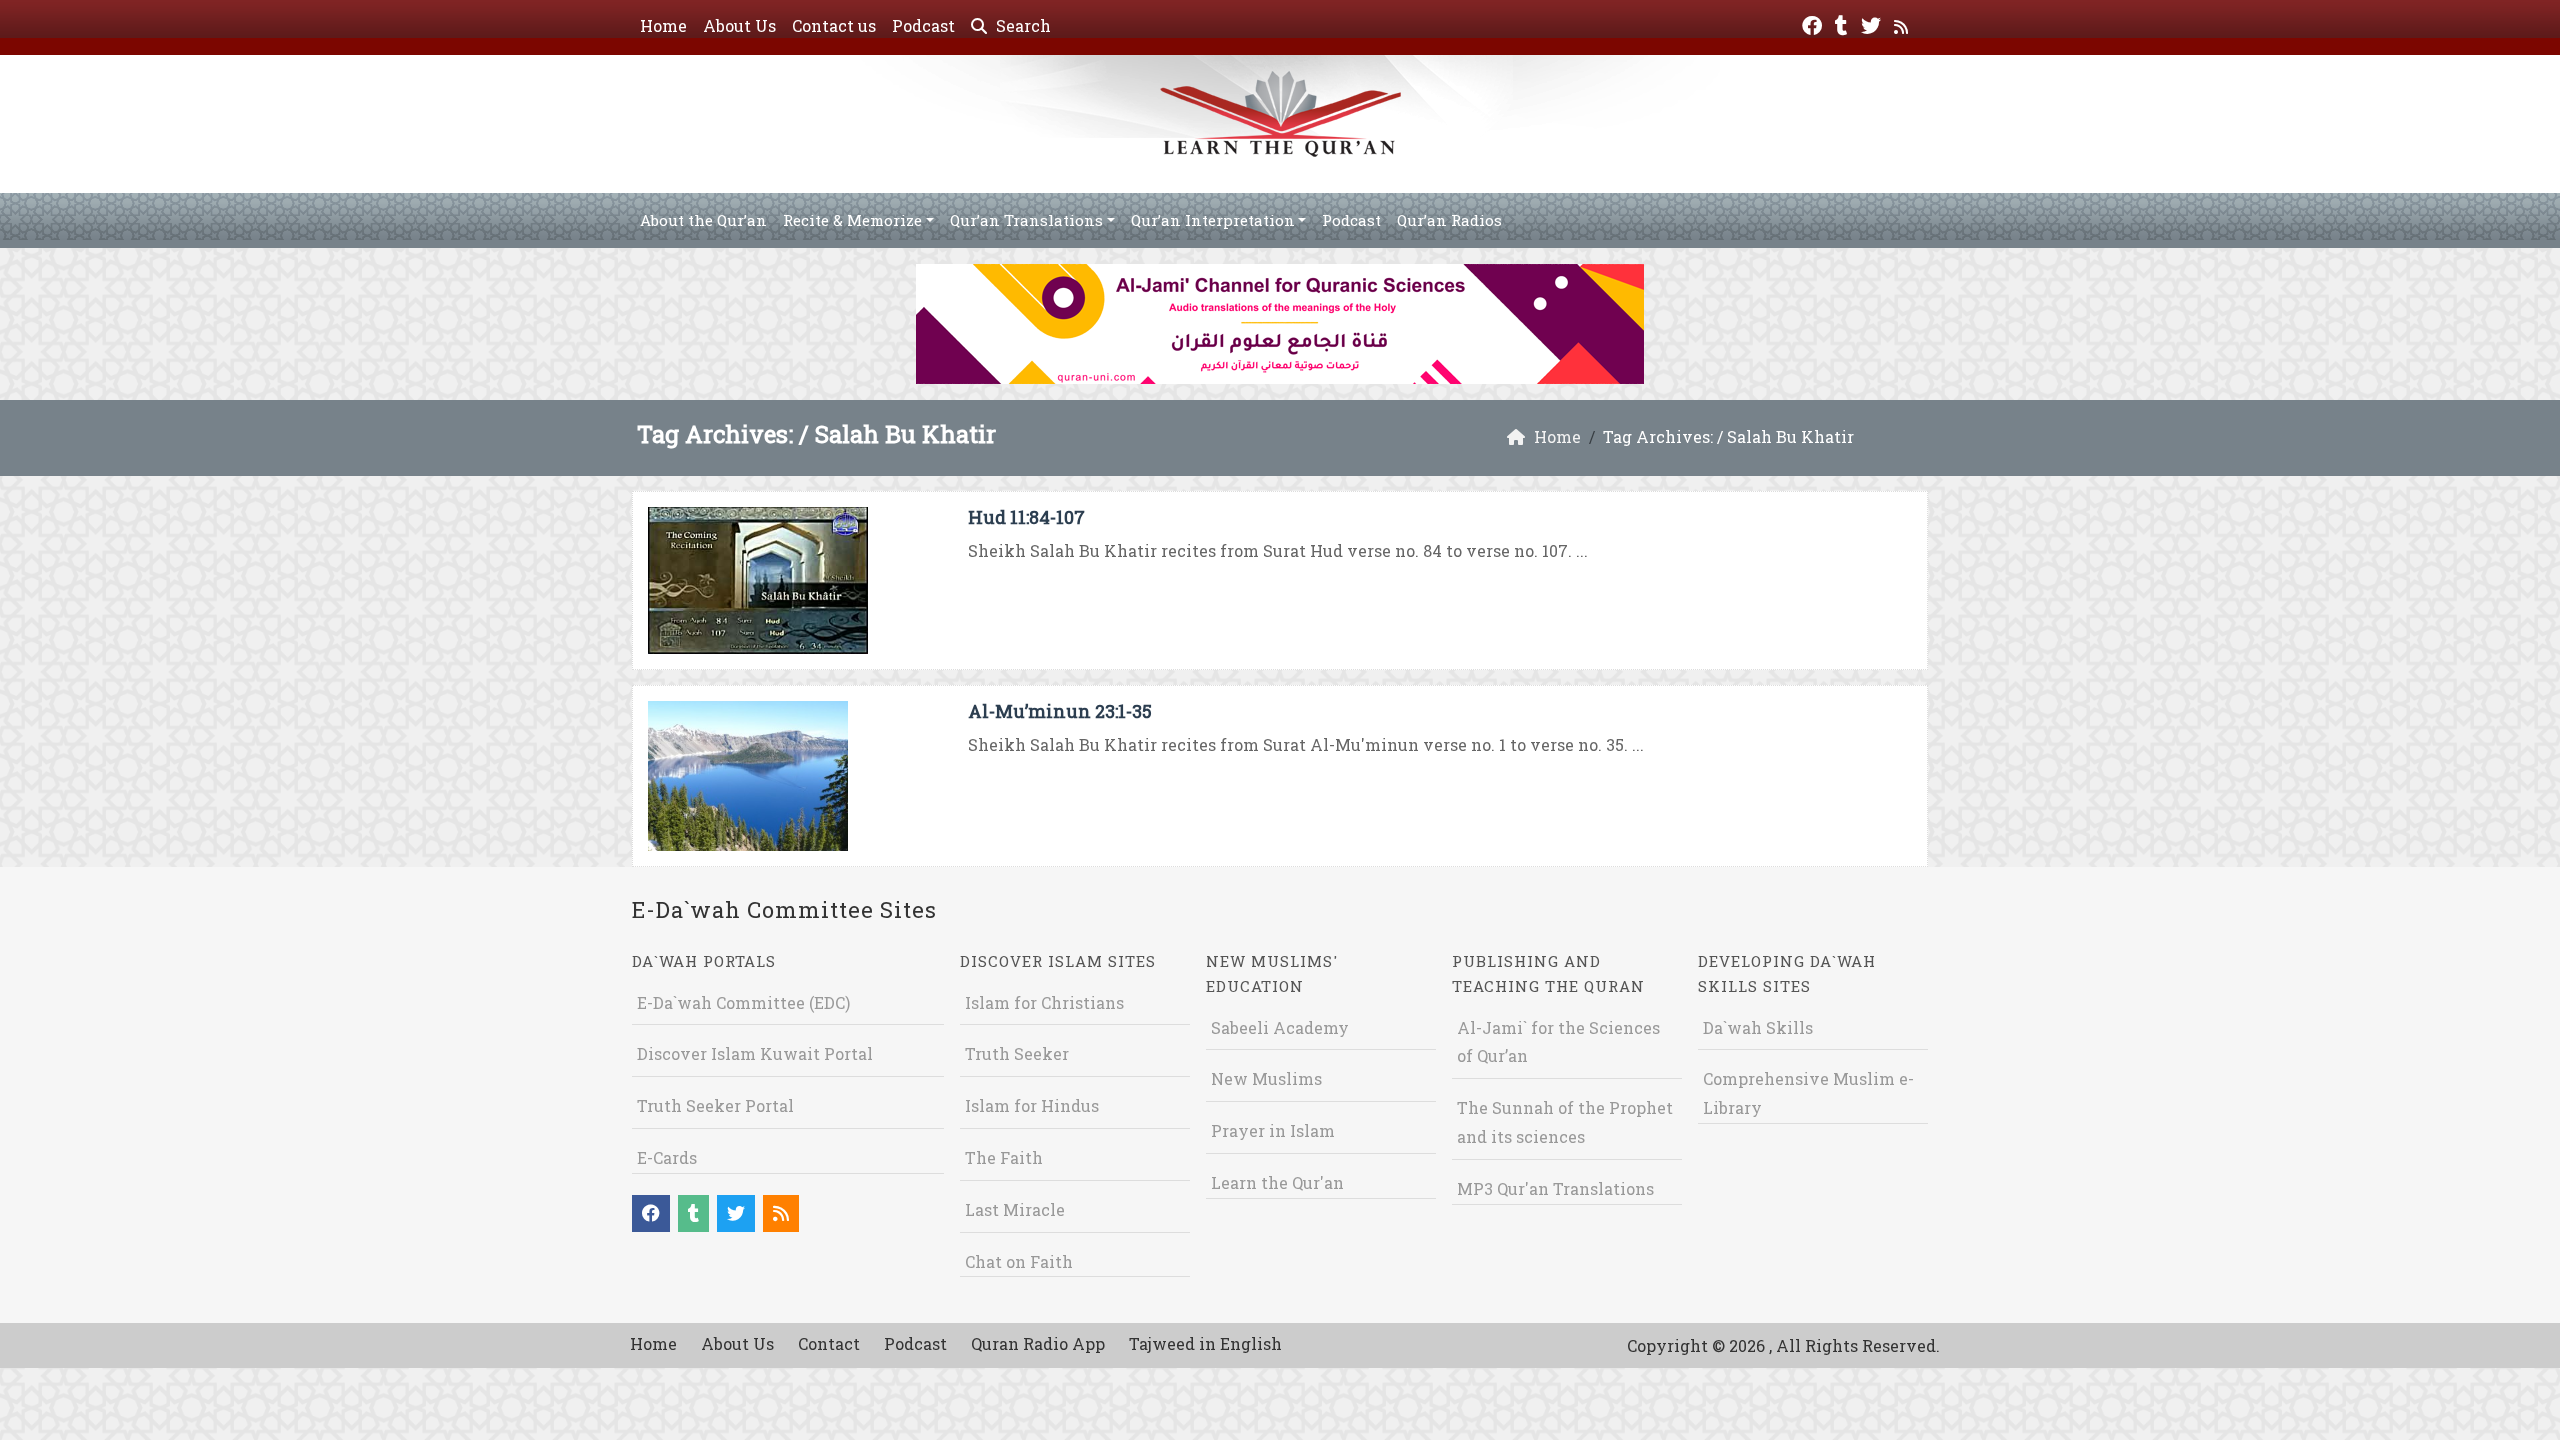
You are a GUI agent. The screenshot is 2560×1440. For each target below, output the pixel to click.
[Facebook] (1814, 23)
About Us (739, 25)
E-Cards (667, 1157)
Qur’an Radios (1449, 220)
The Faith (1004, 1157)
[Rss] (1903, 23)
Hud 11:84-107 (1026, 517)
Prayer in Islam (1273, 1130)
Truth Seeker (1017, 1053)
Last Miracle (1015, 1209)
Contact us (834, 25)
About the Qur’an (703, 220)
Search (1021, 25)
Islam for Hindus (1032, 1105)
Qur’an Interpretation (1213, 220)
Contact (829, 1343)
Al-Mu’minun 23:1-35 (1060, 711)
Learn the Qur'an (1277, 1182)
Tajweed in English (1205, 1343)
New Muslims (1266, 1078)
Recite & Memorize (852, 220)
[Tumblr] (1844, 23)
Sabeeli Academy (1280, 1027)
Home (663, 25)
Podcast (923, 25)
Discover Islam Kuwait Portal (755, 1053)
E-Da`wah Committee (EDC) (743, 1002)
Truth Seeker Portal (715, 1105)
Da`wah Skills (1758, 1027)
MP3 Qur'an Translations (1555, 1188)
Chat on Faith (1019, 1261)
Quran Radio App (1038, 1343)
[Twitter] (1873, 23)
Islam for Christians (1044, 1002)
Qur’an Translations (1026, 220)
